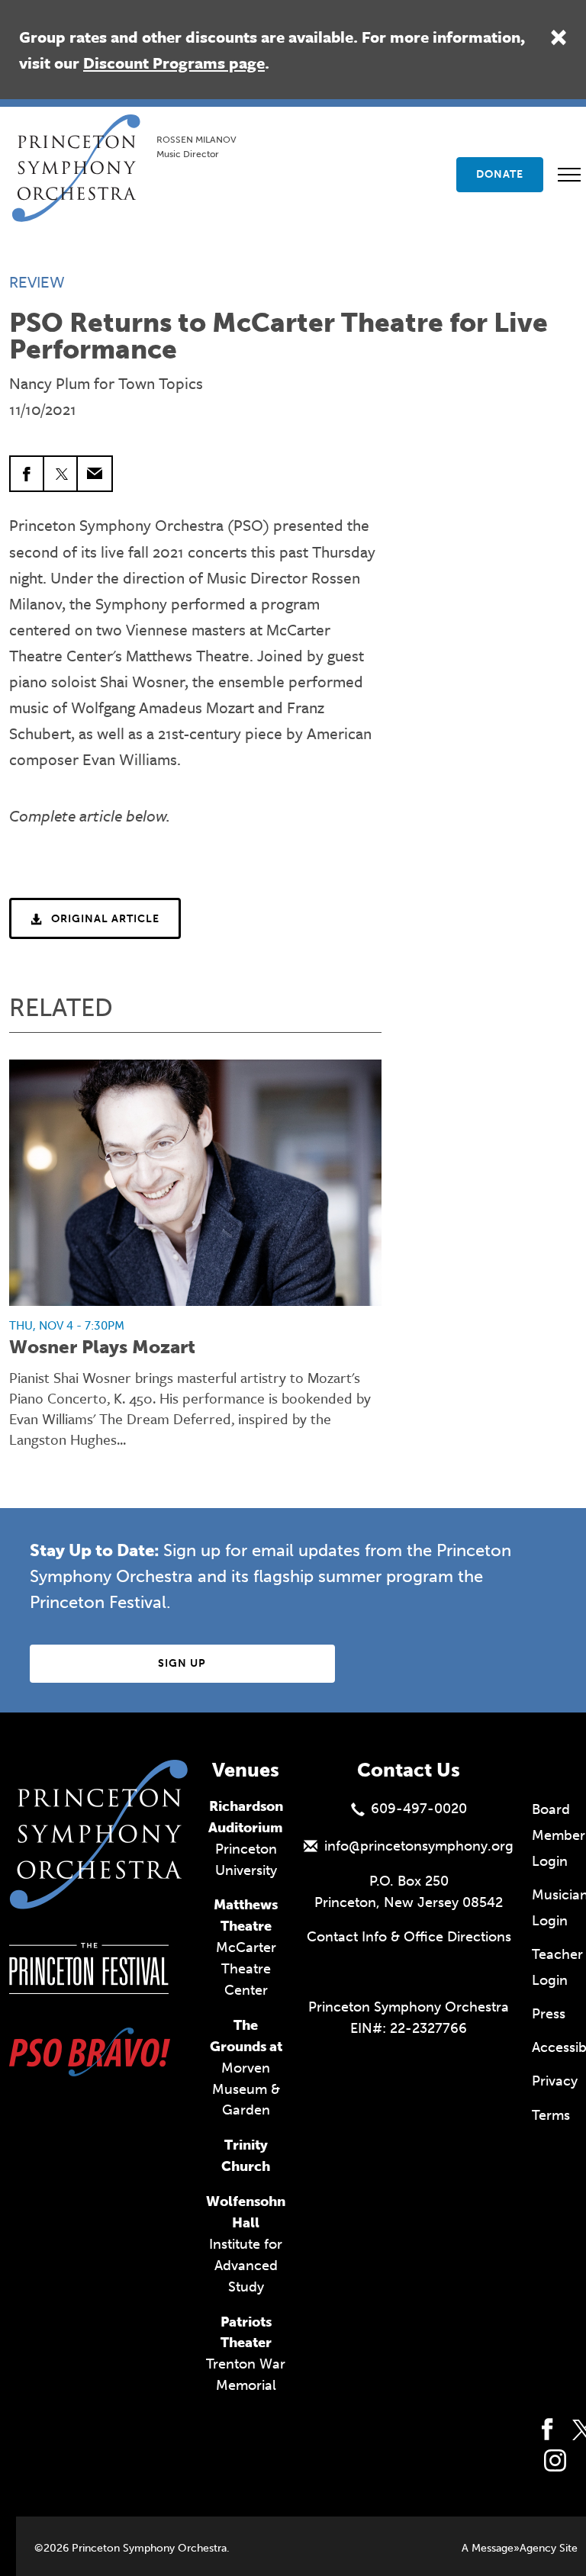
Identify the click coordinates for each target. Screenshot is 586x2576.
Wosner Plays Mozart (102, 1347)
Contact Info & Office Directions (409, 1937)
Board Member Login (559, 1835)
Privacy (555, 2081)
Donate (500, 174)
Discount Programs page (174, 63)
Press (549, 2014)
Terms (551, 2115)
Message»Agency (514, 2548)
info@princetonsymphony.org (419, 1846)
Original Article (105, 919)
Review (37, 281)
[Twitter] (61, 474)
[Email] (95, 474)
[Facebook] (27, 474)
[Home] (80, 133)
